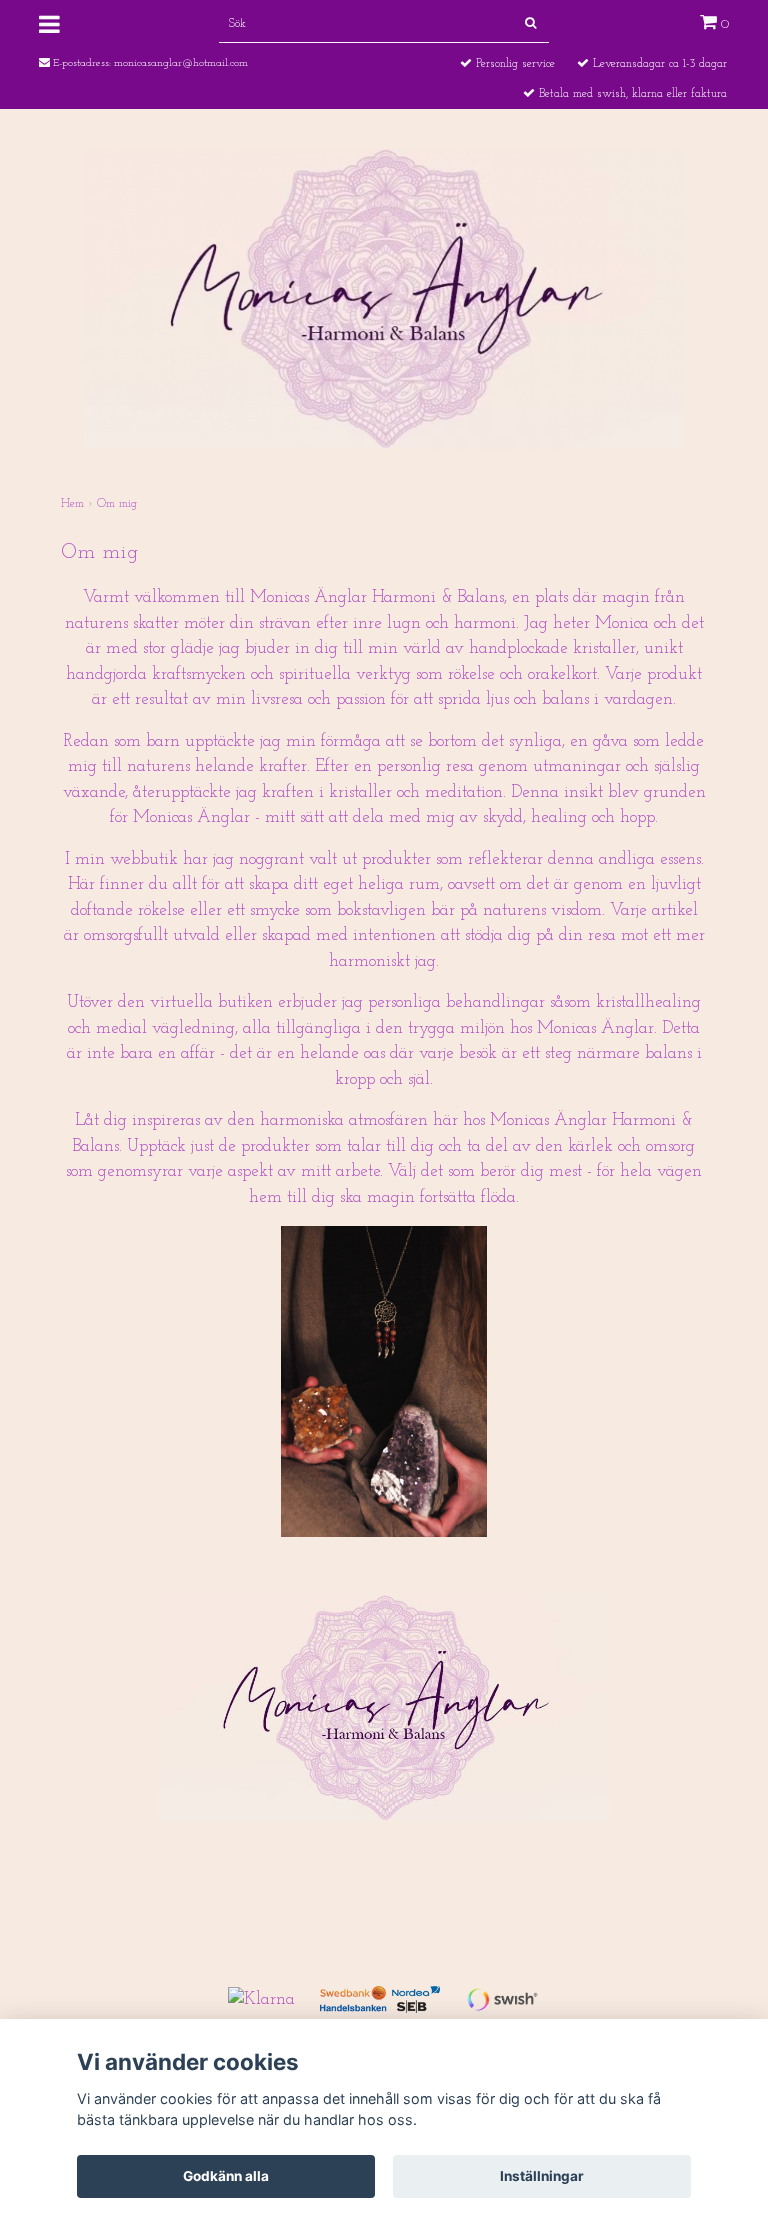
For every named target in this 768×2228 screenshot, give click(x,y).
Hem (72, 504)
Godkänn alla (226, 2176)
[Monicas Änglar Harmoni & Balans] (384, 297)
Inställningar (542, 2176)
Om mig (117, 504)
